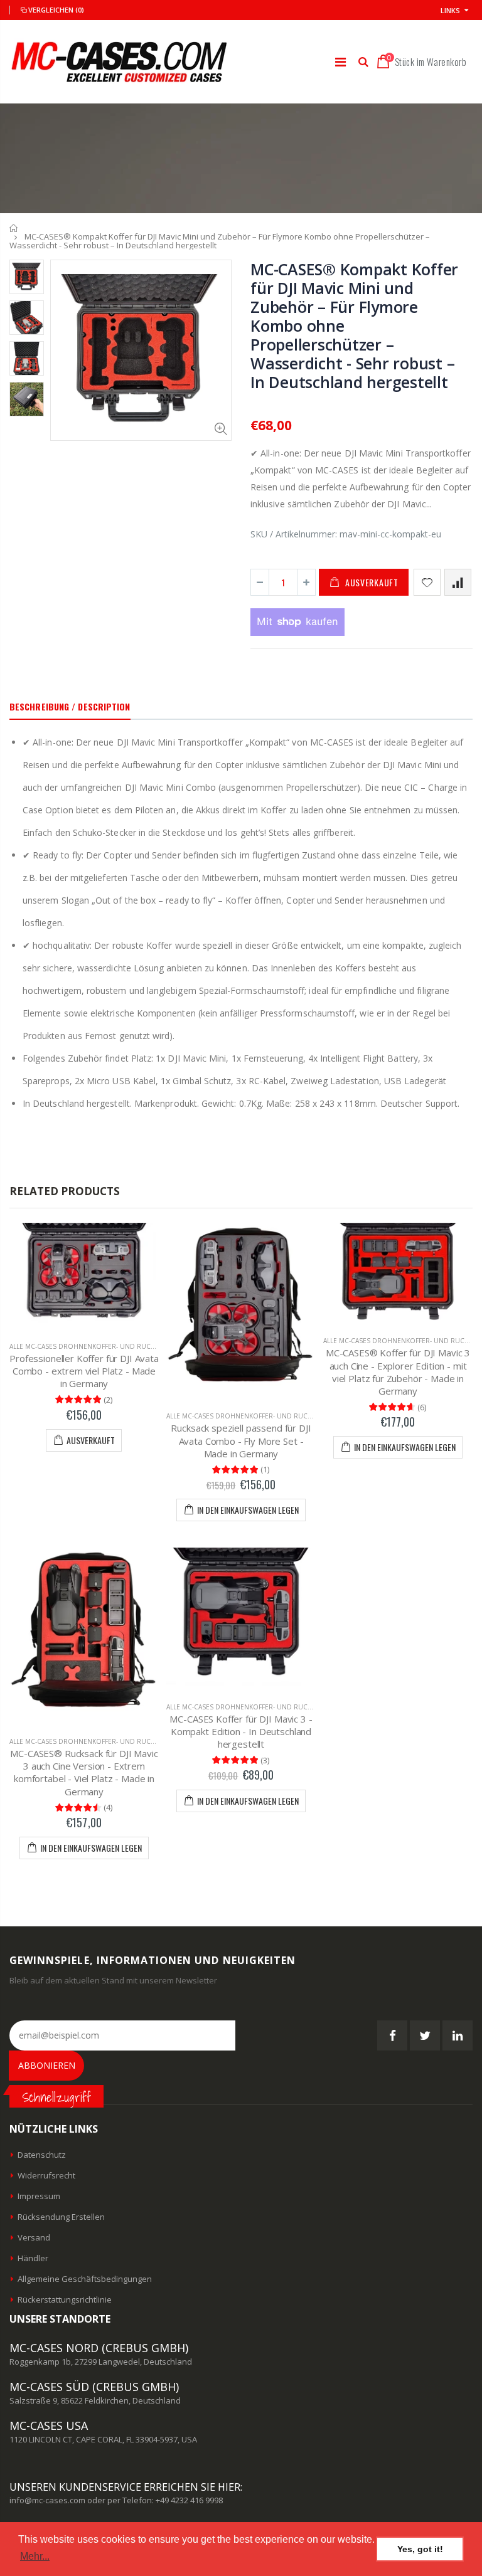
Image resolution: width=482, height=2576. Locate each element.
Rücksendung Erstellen (61, 2217)
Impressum (39, 2196)
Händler (33, 2258)
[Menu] (340, 62)
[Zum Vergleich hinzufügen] (458, 582)
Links (450, 10)
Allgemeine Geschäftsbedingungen (85, 2279)
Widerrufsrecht (46, 2175)
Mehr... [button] (35, 2556)
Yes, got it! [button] (420, 2549)
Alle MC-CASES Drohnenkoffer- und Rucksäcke (92, 1346)
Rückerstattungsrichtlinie (65, 2299)
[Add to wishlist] (427, 582)
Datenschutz (42, 2155)
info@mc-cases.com (47, 2500)
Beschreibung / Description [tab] (70, 706)
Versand (34, 2237)
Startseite (14, 228)
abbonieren (47, 2065)
